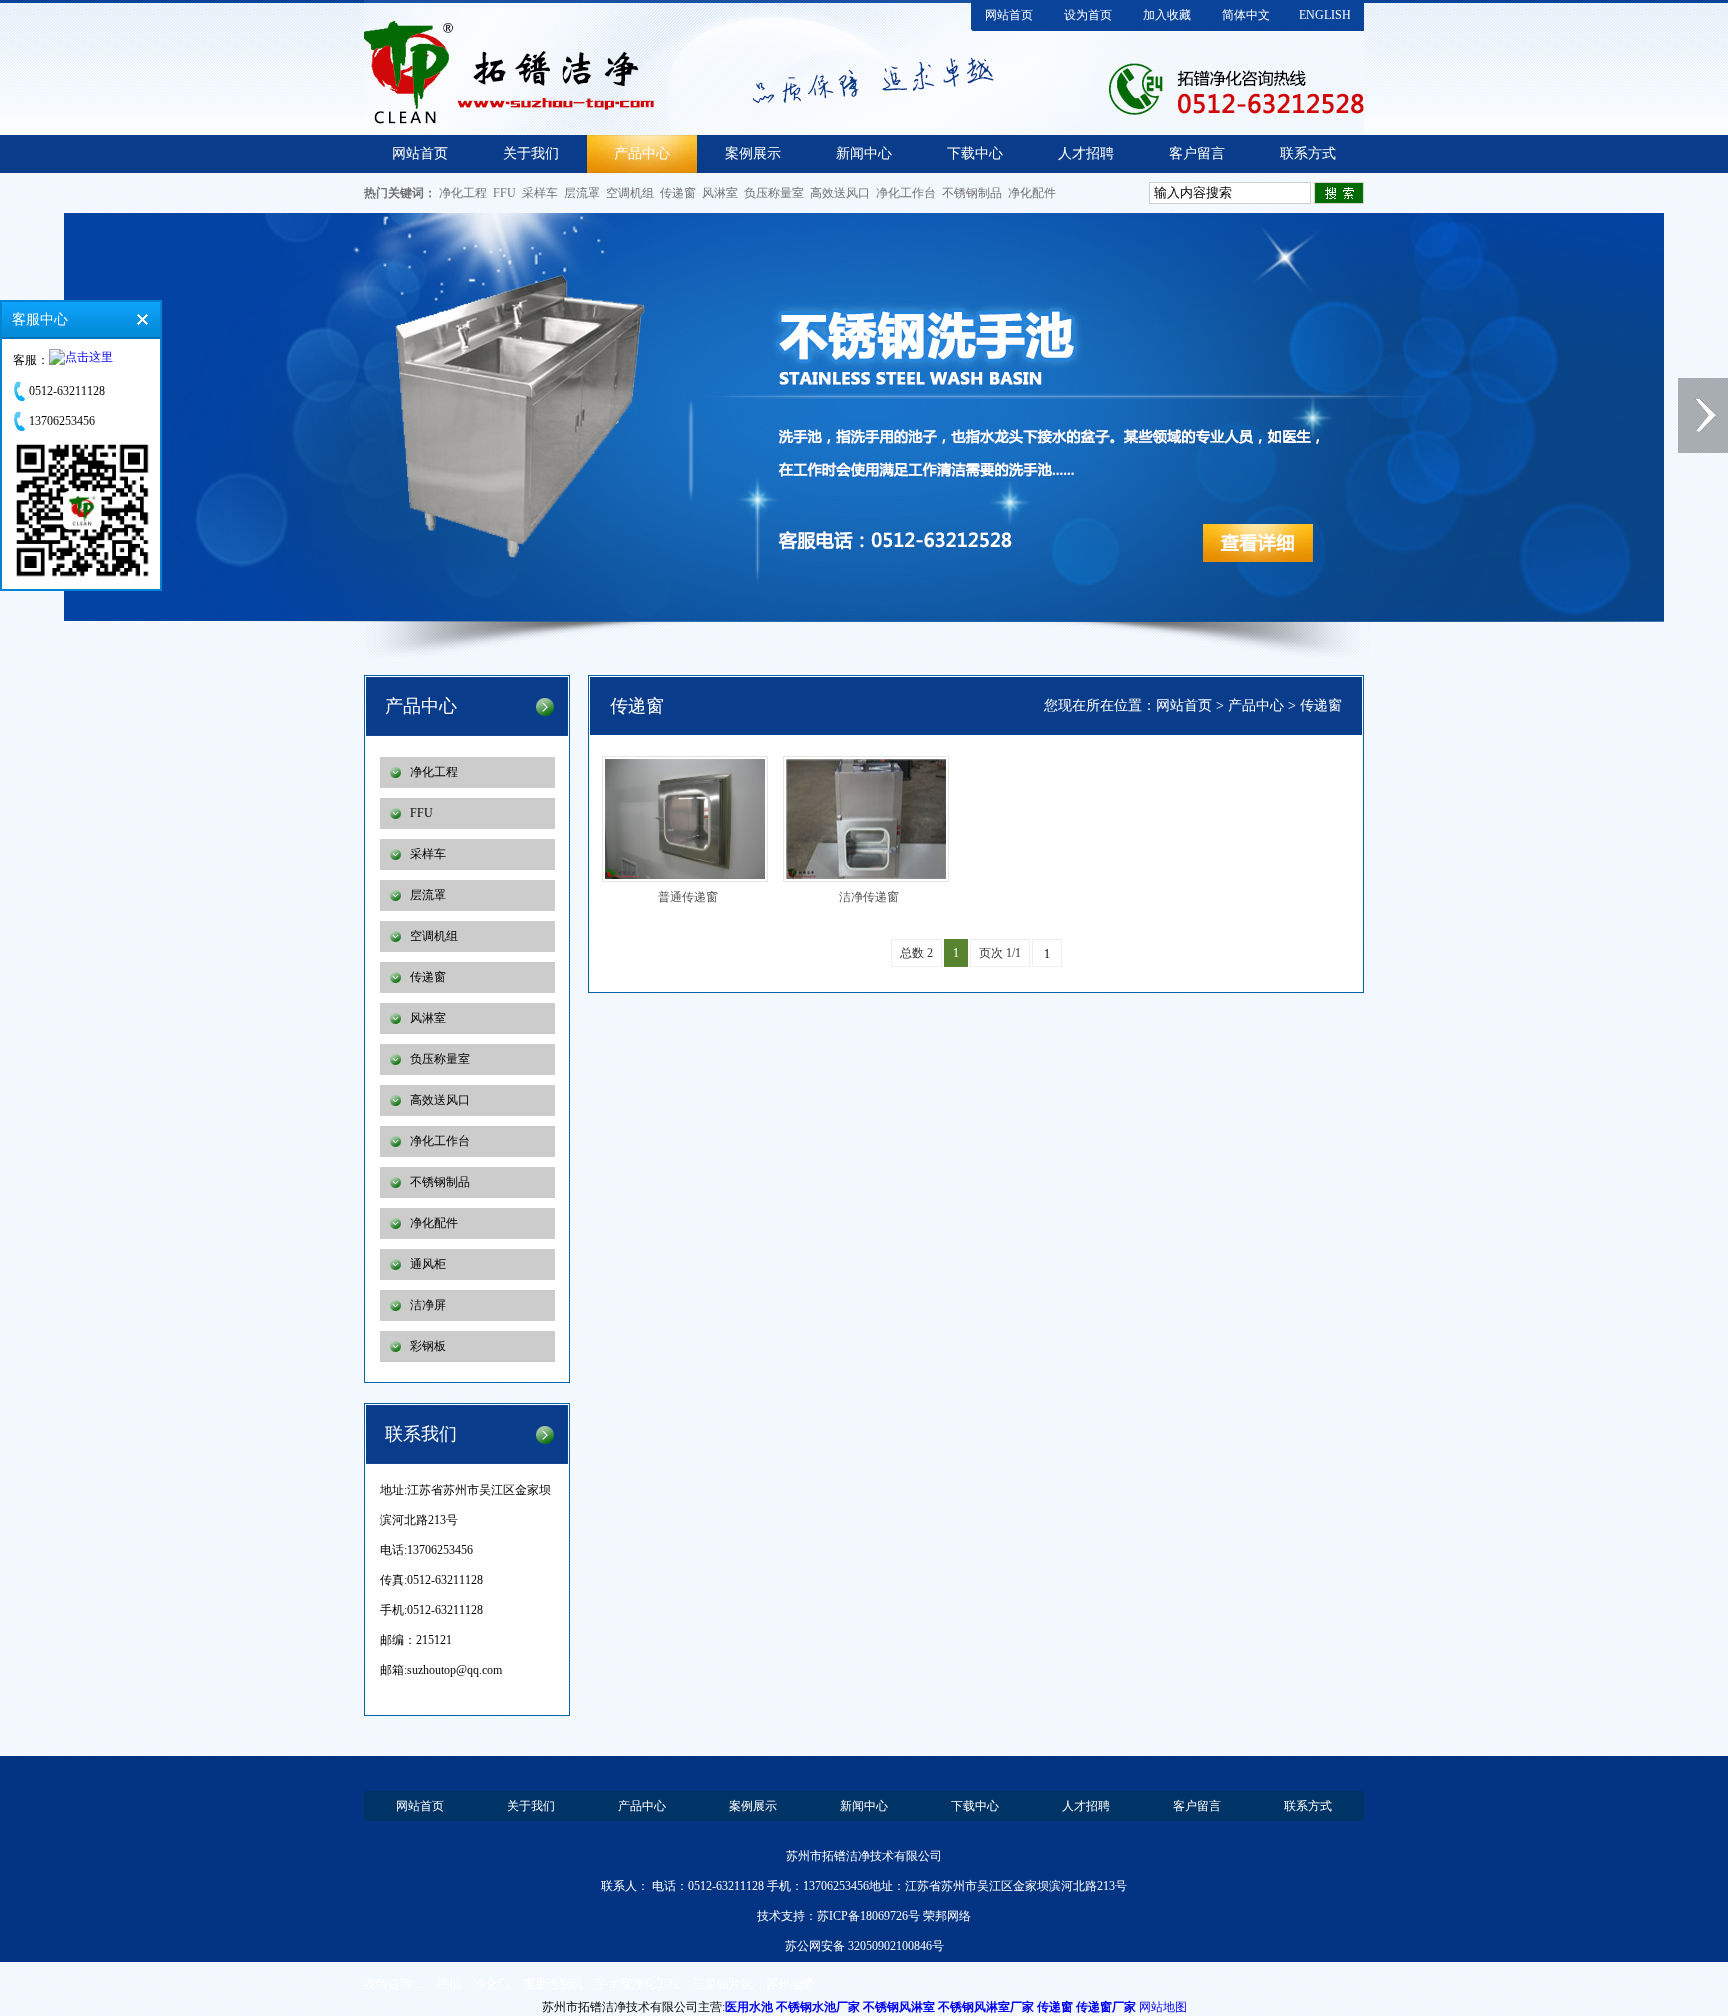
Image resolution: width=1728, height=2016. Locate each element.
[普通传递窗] (691, 819)
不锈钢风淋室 (899, 2007)
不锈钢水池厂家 (818, 2007)
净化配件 (1032, 193)
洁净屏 (428, 1305)
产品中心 (642, 153)
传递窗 (678, 193)
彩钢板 (428, 1346)
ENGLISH (1325, 15)
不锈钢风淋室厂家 (986, 2007)
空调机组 (630, 193)
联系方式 (1308, 153)
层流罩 (582, 193)
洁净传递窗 (869, 897)
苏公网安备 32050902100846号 (864, 1946)
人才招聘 (1086, 153)
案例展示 (753, 153)
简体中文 (1246, 15)
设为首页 (1088, 15)
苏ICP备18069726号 (868, 1916)
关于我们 (531, 153)
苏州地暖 (790, 1984)
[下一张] (1703, 415)
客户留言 (1197, 153)
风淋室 (720, 193)
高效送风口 (840, 193)
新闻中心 (864, 153)
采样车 (540, 193)
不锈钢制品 (972, 193)
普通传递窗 (688, 897)
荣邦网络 (947, 1916)
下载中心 (975, 153)
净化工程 (463, 193)
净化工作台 (906, 193)
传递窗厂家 (1106, 2007)
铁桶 (449, 1984)
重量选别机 (553, 1984)
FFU (504, 193)
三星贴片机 (723, 1984)
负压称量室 (774, 193)
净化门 (492, 1984)
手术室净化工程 (638, 1984)
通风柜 (428, 1264)
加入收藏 (1167, 15)
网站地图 (1163, 2007)
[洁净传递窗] (872, 819)
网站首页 (1009, 15)
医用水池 (749, 2007)
